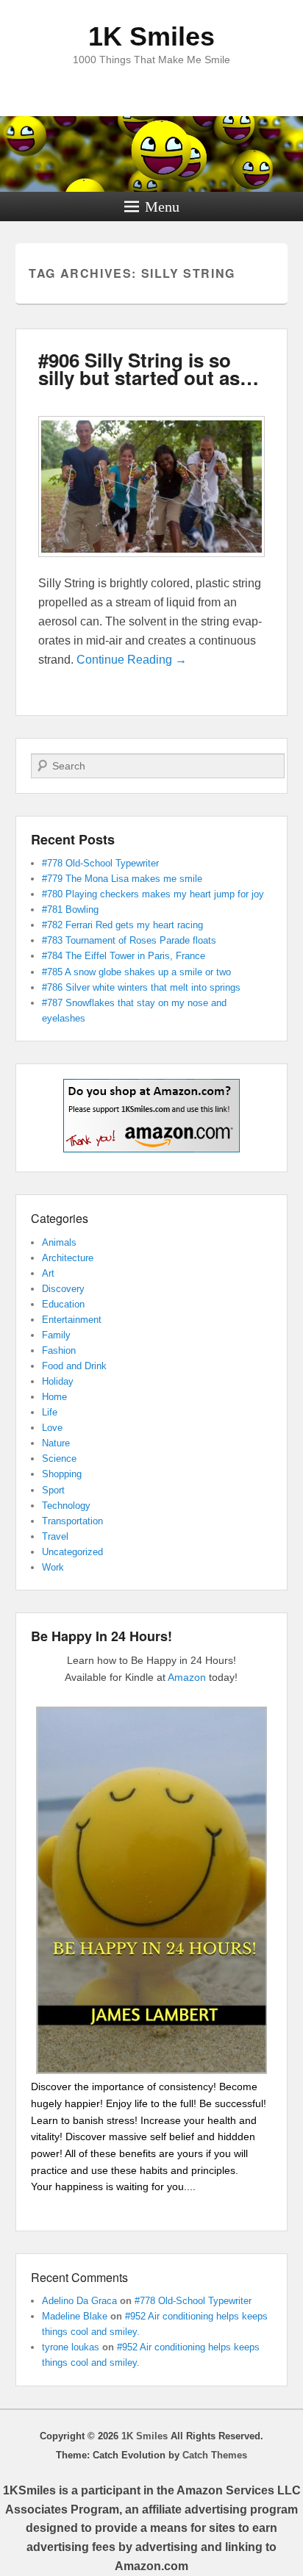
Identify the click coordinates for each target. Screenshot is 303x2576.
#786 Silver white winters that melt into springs (141, 987)
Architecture (68, 1258)
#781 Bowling (70, 910)
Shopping (62, 1474)
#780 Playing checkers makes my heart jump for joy (153, 894)
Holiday (58, 1381)
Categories (60, 1218)
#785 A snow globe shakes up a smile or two (136, 972)
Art (48, 1273)
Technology (66, 1506)
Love (52, 1428)
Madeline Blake (75, 2316)
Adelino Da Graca (79, 2301)
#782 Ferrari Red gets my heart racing (122, 925)
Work (53, 1567)
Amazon (187, 1677)
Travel (55, 1536)
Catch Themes (215, 2455)
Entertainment (72, 1320)
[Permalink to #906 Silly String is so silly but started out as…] (152, 564)
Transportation (72, 1521)
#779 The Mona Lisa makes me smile (122, 879)
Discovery (63, 1289)
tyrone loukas (71, 2347)
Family (56, 1335)
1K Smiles (151, 36)
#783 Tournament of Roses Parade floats (129, 940)
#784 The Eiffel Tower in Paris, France (124, 956)
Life (50, 1412)
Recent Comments (79, 2277)
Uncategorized (72, 1552)
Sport (53, 1490)
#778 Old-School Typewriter (100, 863)
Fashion (59, 1350)
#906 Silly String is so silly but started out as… (149, 369)
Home (54, 1397)
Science (59, 1459)
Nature (56, 1443)
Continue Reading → (132, 660)
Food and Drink (74, 1366)
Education (63, 1304)
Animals (59, 1242)
